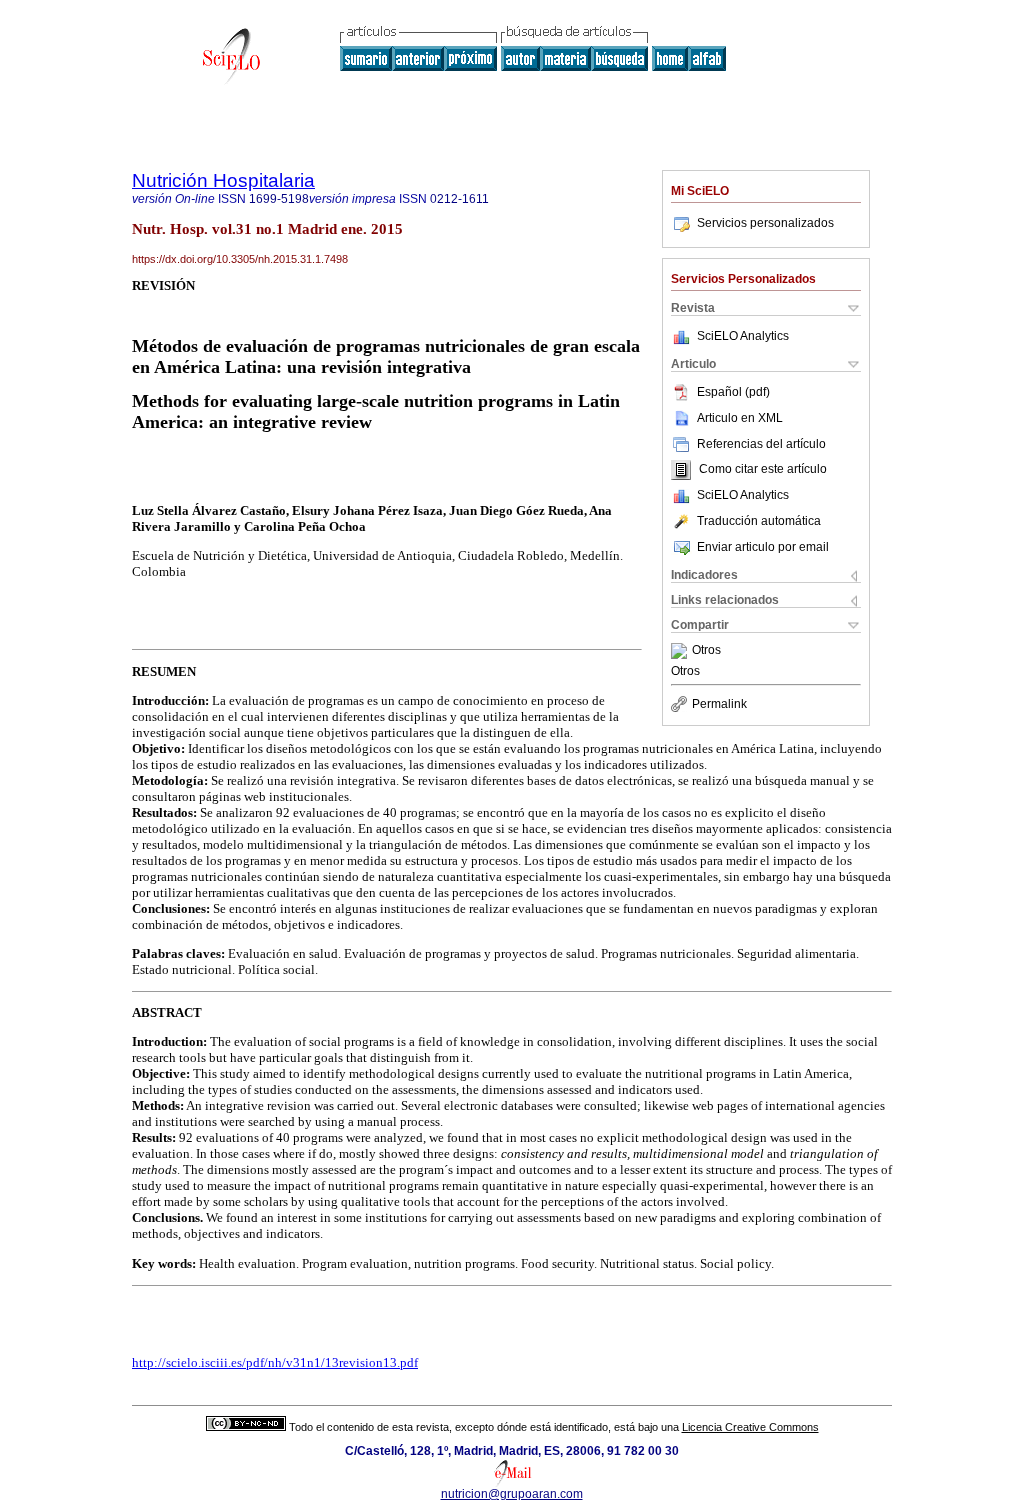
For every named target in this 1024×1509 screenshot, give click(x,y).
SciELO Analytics (743, 336)
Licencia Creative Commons (750, 1427)
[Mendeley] (681, 651)
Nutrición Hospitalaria (223, 180)
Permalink (719, 704)
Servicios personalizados (765, 223)
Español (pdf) (733, 392)
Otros (706, 651)
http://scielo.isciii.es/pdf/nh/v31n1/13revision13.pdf (275, 1362)
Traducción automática (759, 521)
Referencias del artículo (761, 444)
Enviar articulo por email (763, 547)
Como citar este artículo (763, 470)
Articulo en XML (740, 418)
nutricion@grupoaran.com (512, 1494)
